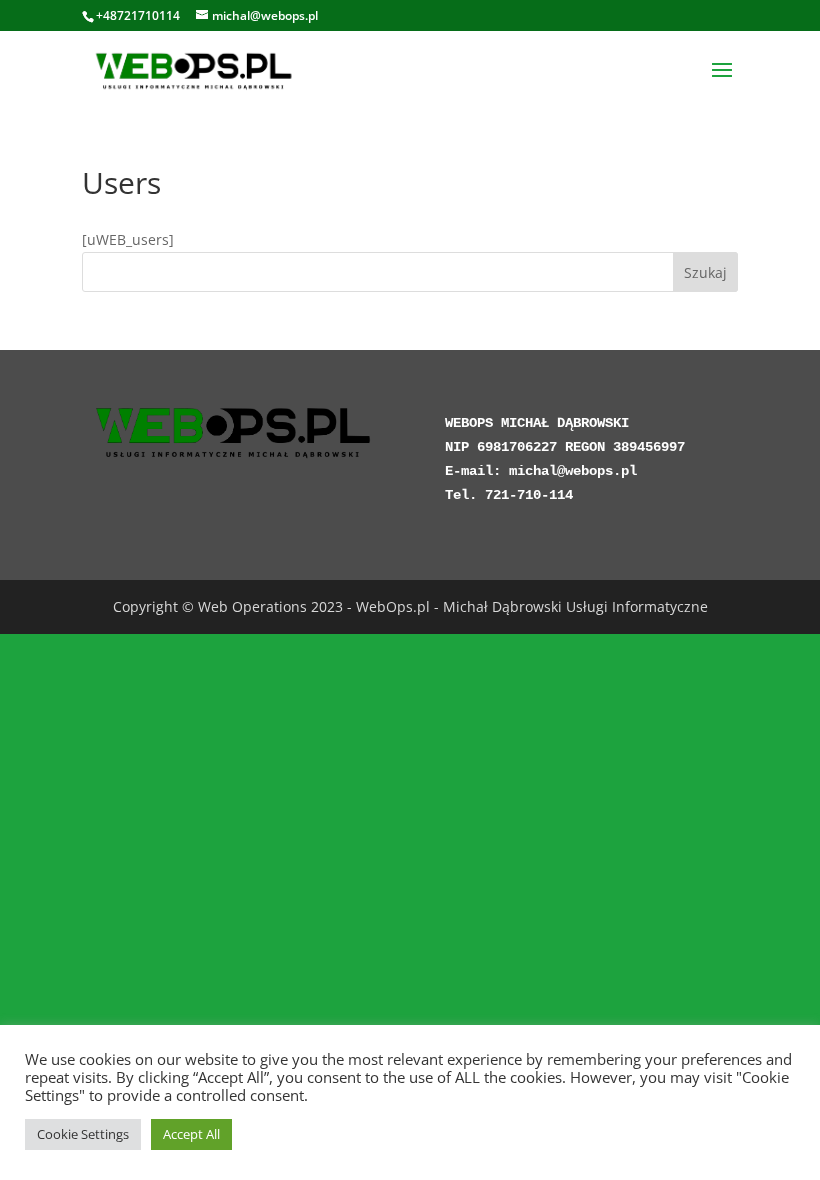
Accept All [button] (191, 1134)
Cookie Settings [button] (83, 1134)
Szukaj (705, 272)
